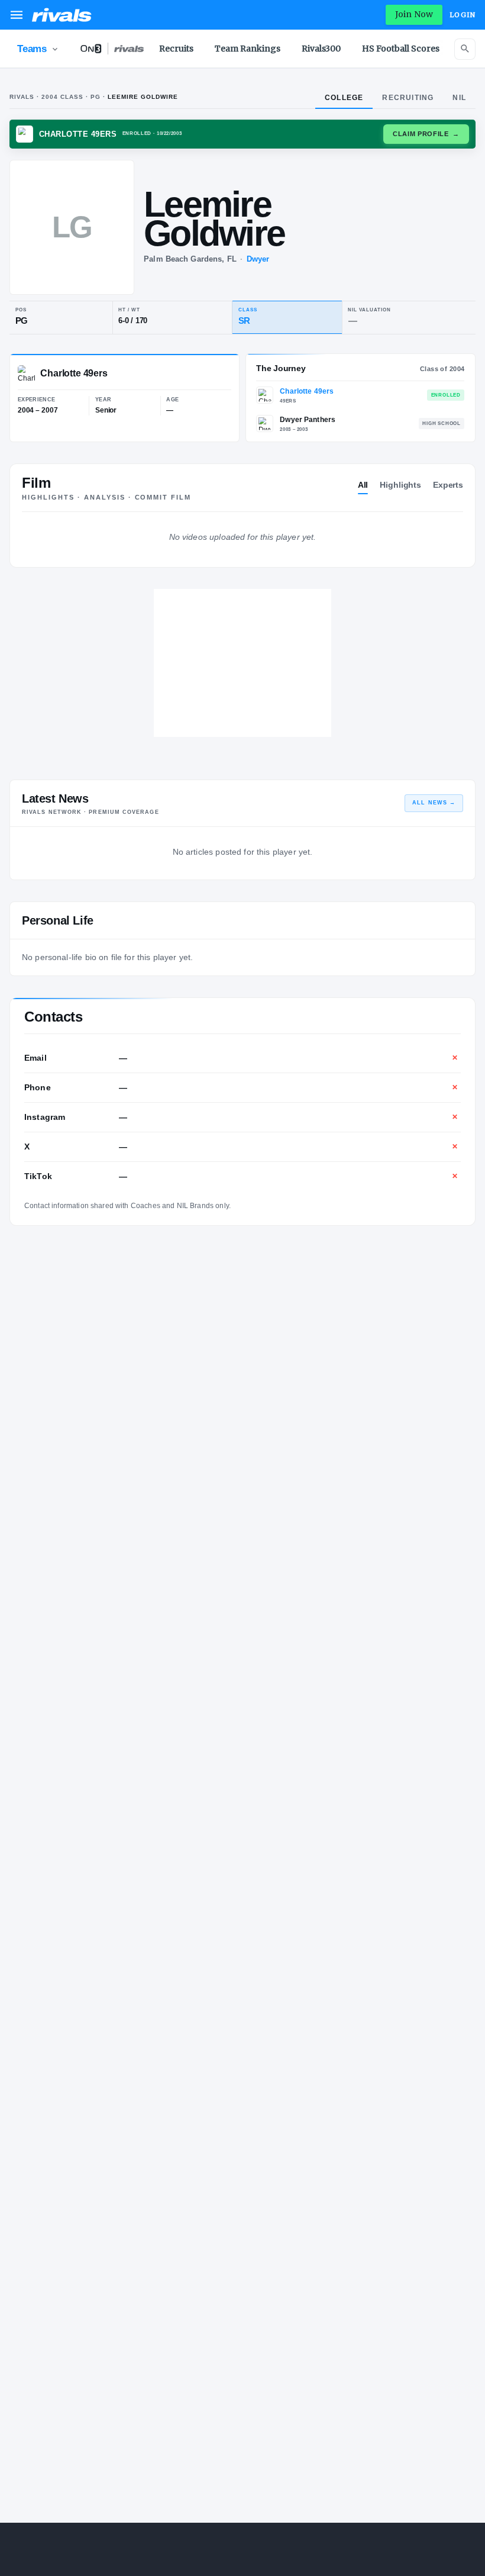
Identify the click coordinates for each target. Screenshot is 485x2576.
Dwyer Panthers (308, 420)
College (344, 98)
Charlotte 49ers (307, 391)
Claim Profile (426, 134)
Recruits (176, 49)
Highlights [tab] (400, 485)
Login (463, 15)
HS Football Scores (401, 49)
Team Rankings (248, 49)
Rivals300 (321, 49)
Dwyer (258, 259)
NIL (459, 98)
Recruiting (408, 98)
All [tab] (363, 485)
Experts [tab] (448, 485)
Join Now (414, 14)
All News (434, 803)
